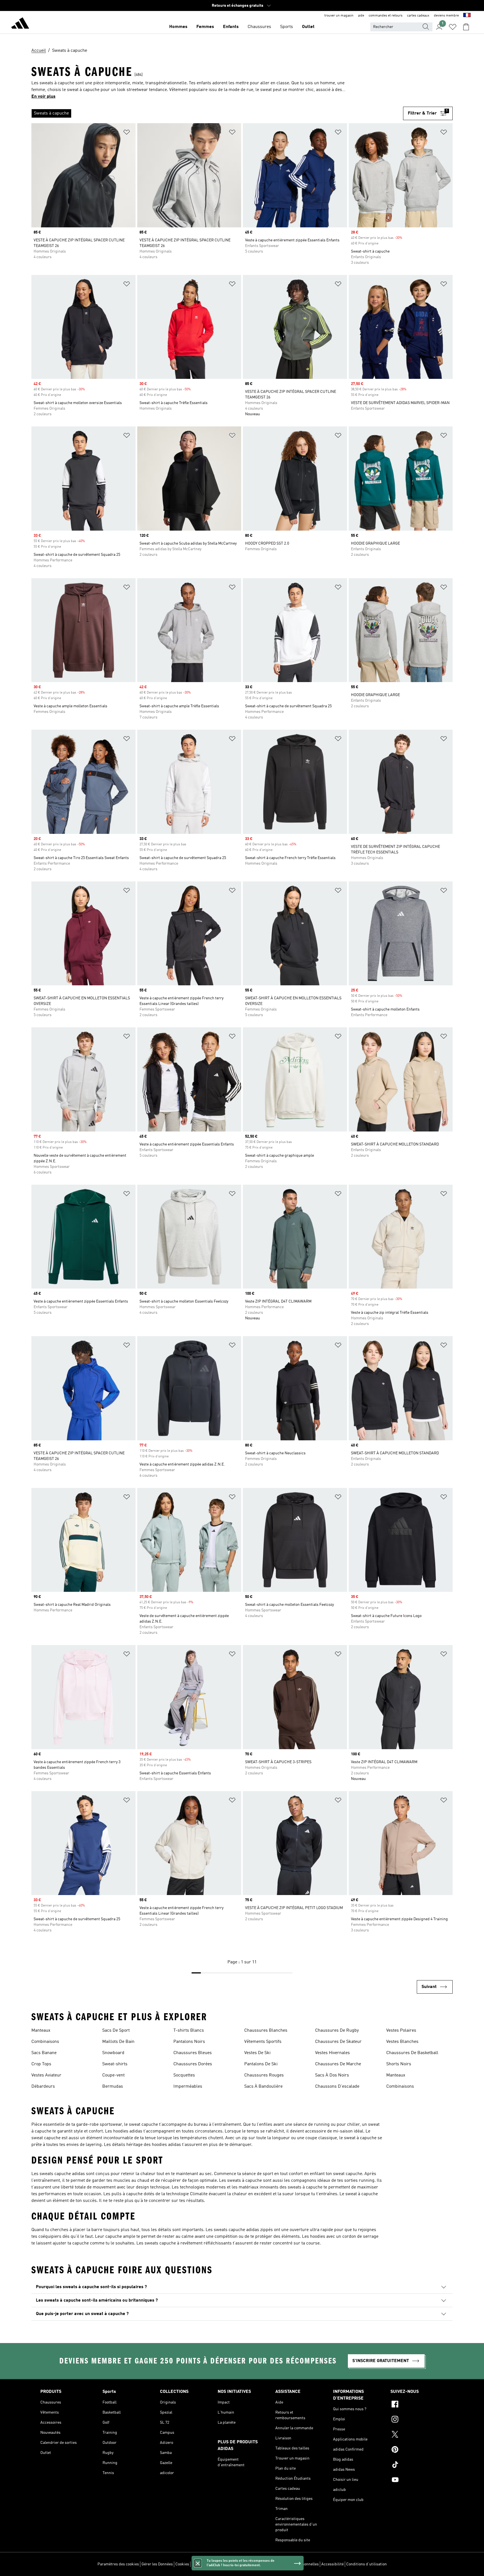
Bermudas (113, 2087)
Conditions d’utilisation (367, 2564)
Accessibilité (332, 2564)
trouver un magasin (339, 16)
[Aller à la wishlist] (453, 27)
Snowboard (113, 2053)
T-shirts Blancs (189, 2031)
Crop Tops (41, 2064)
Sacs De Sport (116, 2031)
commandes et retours (386, 16)
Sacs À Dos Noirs (332, 2075)
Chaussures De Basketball (412, 2053)
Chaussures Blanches (266, 2031)
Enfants (231, 27)
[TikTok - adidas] (417, 2465)
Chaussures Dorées (193, 2064)
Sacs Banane (44, 2053)
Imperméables (188, 2087)
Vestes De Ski (257, 2053)
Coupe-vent (113, 2075)
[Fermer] (198, 2563)
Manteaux (41, 2031)
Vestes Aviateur (46, 2075)
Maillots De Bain (118, 2042)
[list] (217, 113)
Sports (287, 27)
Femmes (205, 27)
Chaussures (259, 27)
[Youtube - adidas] (417, 2481)
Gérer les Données (157, 2564)
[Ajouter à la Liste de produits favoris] (127, 133)
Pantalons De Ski (261, 2064)
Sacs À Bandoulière (263, 2087)
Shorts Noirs (399, 2064)
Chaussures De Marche (338, 2064)
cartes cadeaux (418, 16)
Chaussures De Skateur (338, 2042)
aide (361, 16)
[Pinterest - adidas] (417, 2450)
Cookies (182, 2564)
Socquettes (184, 2075)
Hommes (178, 27)
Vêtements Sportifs (263, 2042)
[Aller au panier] (466, 27)
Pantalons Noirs (189, 2042)
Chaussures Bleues (193, 2053)
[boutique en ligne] (20, 24)
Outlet (308, 27)
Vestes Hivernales (332, 2053)
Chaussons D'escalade (337, 2087)
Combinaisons (45, 2042)
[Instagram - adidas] (417, 2420)
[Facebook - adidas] (417, 2405)
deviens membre (446, 16)
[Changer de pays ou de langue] (467, 16)
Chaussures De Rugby (337, 2031)
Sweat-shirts (115, 2064)
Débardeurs (43, 2087)
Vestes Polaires (401, 2031)
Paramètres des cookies (118, 2564)
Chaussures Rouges (264, 2075)
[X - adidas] (417, 2435)
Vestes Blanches (402, 2042)
